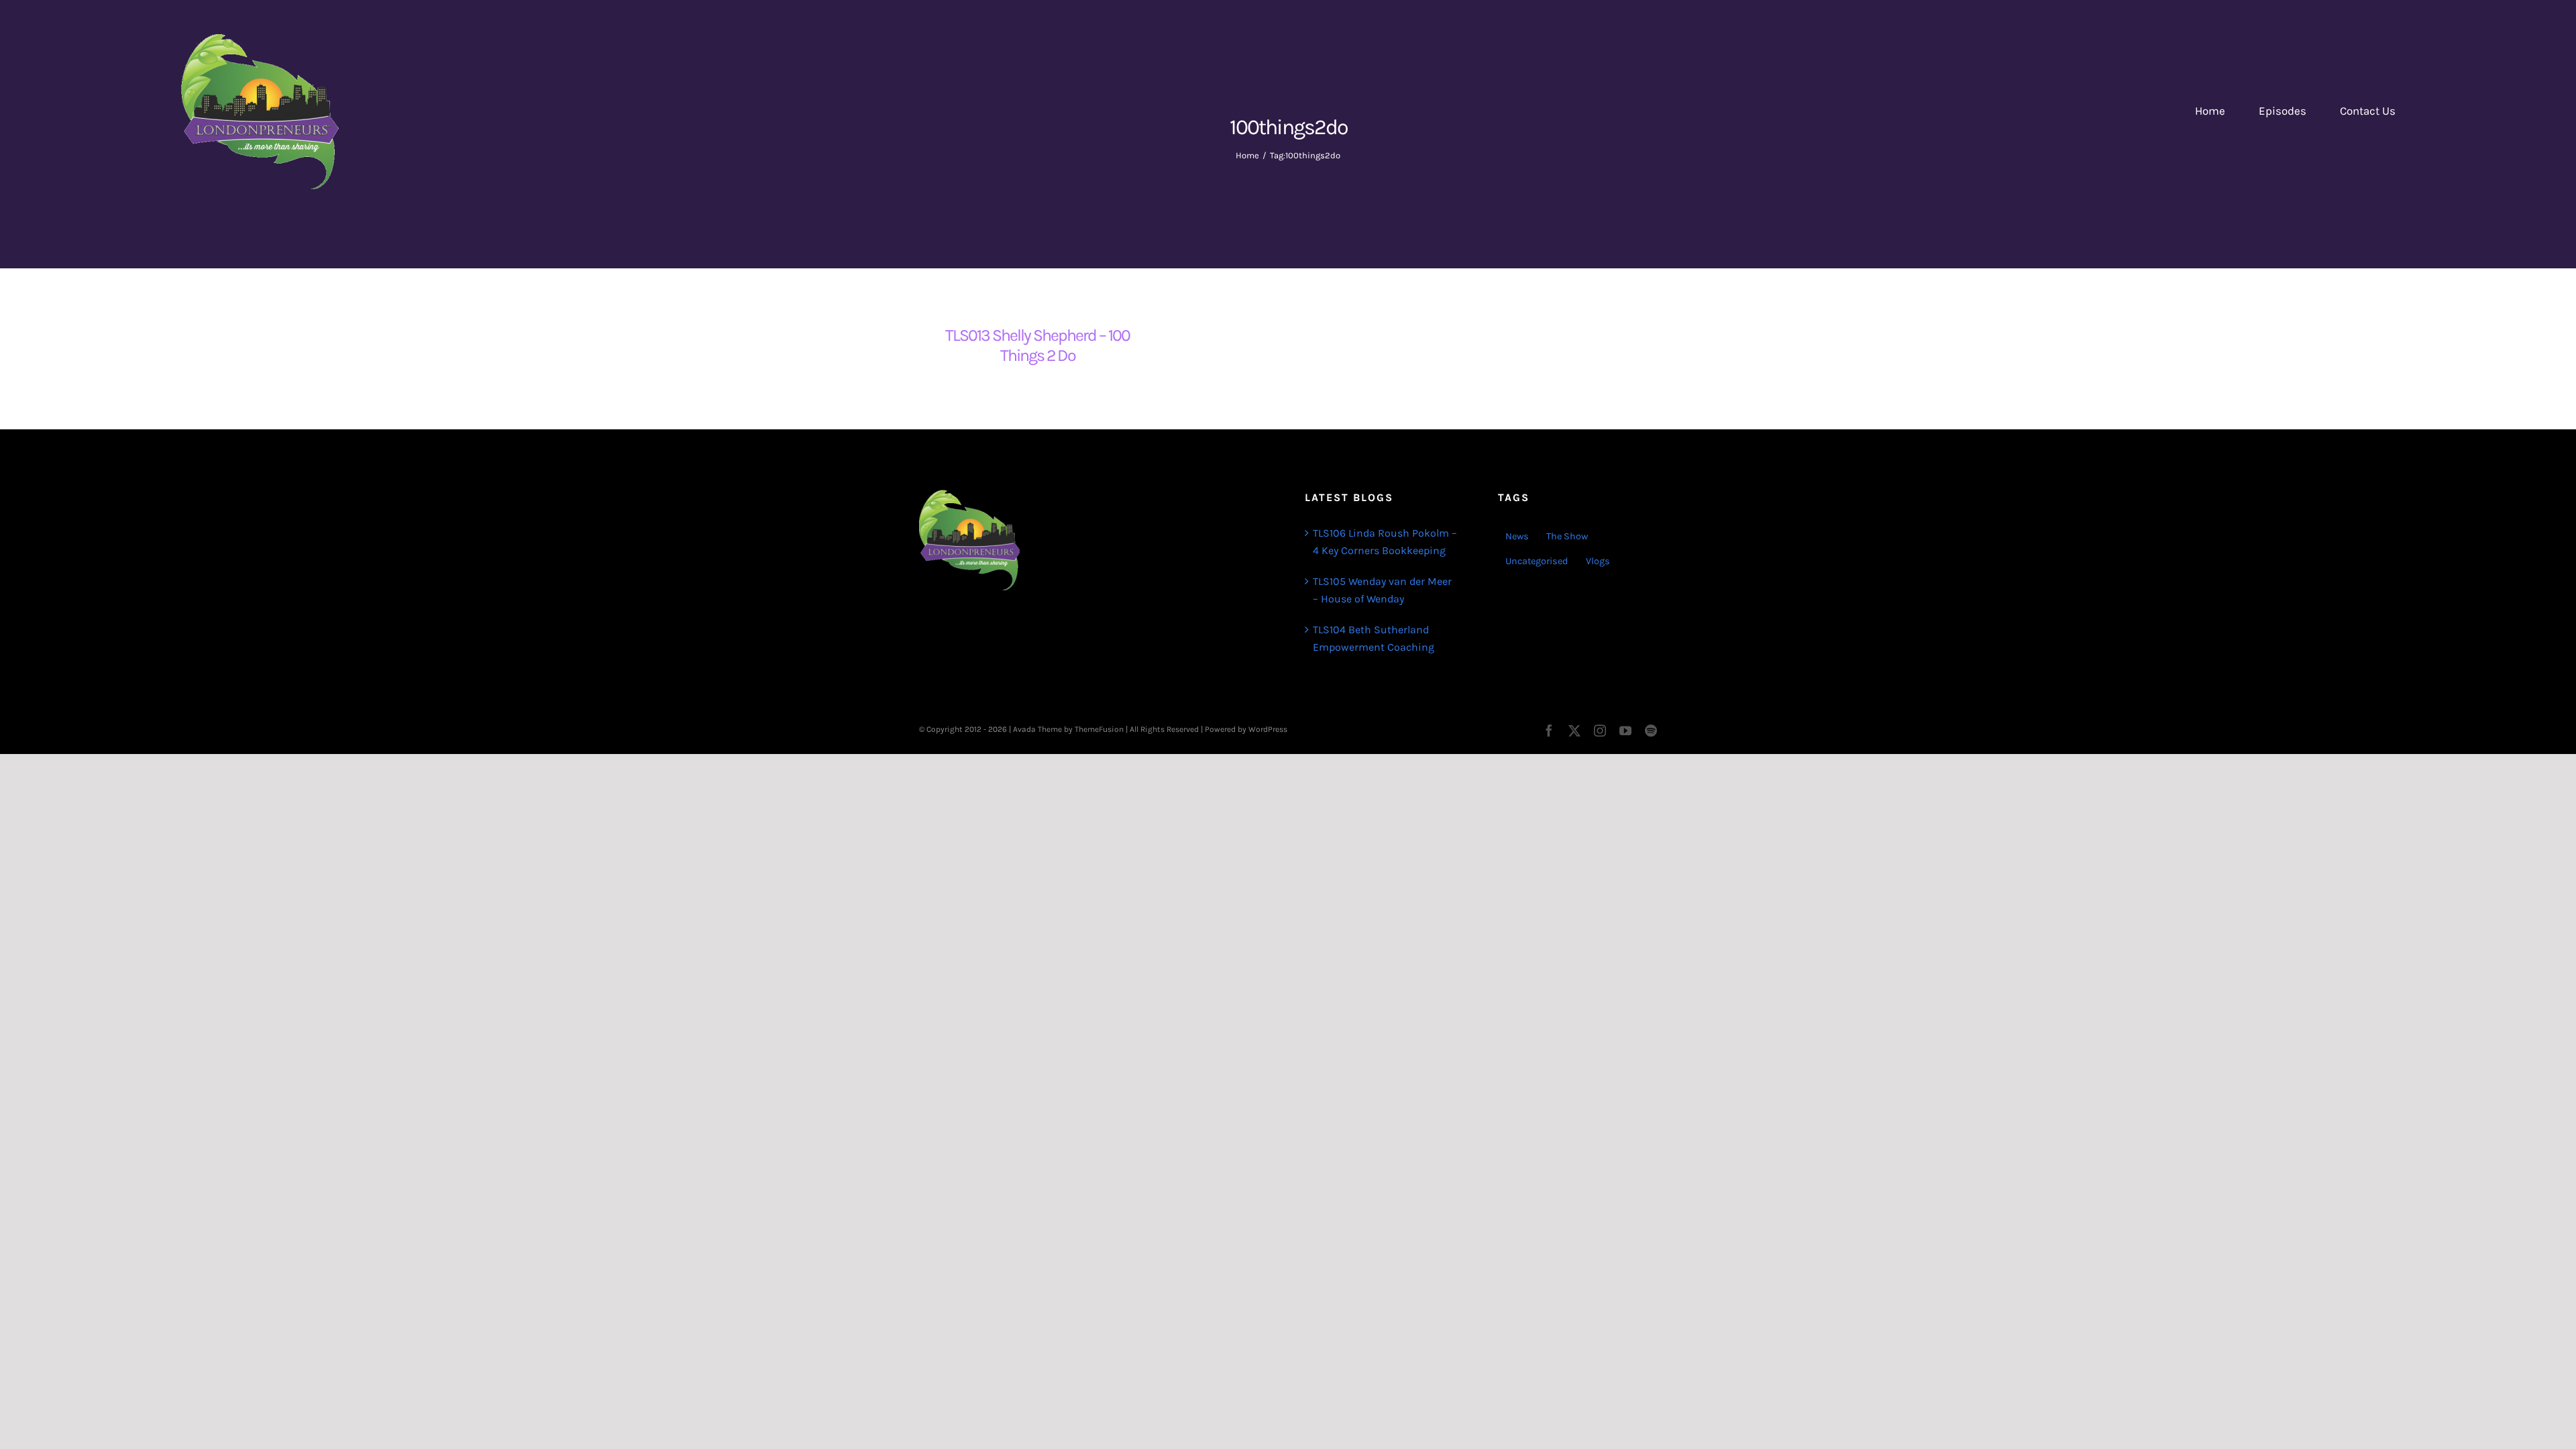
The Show (1567, 536)
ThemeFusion (1099, 729)
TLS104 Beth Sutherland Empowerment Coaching (1374, 638)
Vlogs (1598, 561)
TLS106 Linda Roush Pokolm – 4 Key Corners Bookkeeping (1385, 542)
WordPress (1268, 729)
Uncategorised (1537, 561)
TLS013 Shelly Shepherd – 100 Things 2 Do (1037, 345)
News (1517, 536)
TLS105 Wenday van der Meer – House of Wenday (1382, 590)
